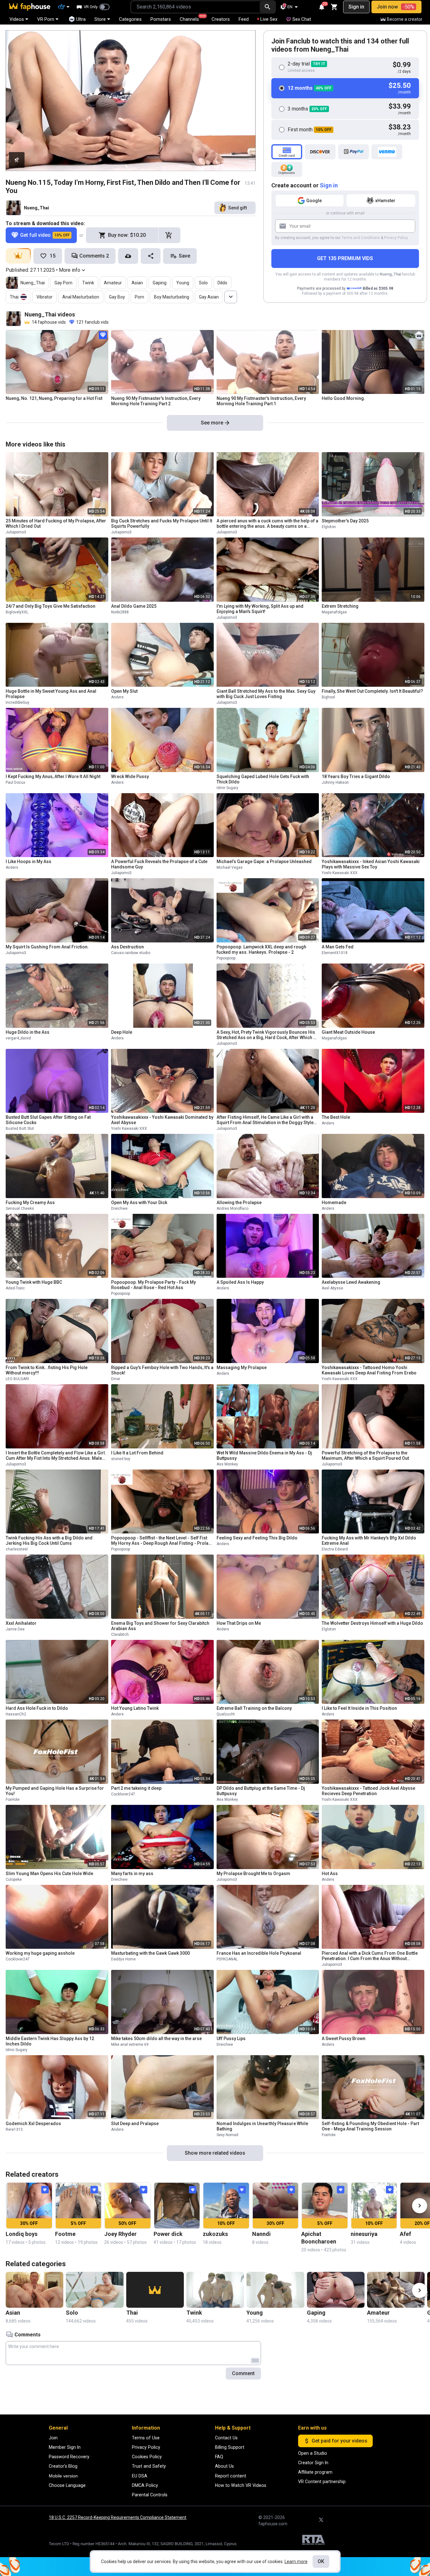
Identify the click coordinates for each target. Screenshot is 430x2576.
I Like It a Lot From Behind (137, 1453)
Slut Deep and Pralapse (135, 2124)
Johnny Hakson (335, 782)
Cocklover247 (123, 1794)
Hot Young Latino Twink (135, 1708)
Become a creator (405, 19)
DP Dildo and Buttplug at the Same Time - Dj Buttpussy (261, 1791)
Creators (221, 19)
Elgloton (329, 527)
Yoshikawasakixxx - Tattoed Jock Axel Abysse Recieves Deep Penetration (368, 1791)
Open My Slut (124, 691)
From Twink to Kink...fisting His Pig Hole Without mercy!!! (47, 1370)
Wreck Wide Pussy (130, 776)
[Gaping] (336, 2290)
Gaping (160, 283)
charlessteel (17, 1549)
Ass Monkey (227, 1464)
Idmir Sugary (227, 788)
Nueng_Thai (37, 208)
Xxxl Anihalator (21, 1623)
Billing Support (230, 2447)
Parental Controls (150, 2495)
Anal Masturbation (81, 297)
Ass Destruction (127, 947)
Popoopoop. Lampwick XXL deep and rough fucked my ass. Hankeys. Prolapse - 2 (261, 950)
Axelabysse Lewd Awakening (351, 1282)
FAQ (219, 2457)
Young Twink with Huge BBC (34, 1282)
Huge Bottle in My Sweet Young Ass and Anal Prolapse (51, 694)
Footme (65, 2234)
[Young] (275, 2290)
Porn (139, 297)
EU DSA (140, 2476)
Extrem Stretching (340, 606)
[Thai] (155, 2290)
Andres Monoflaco (232, 1208)
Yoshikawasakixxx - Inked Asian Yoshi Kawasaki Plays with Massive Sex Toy (371, 864)
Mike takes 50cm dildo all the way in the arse (156, 2039)
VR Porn (46, 19)
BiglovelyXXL (17, 612)
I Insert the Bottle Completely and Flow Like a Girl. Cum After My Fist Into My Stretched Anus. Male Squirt (56, 1456)
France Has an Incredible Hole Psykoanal (259, 1953)
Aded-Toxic (15, 1288)
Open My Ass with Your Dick (139, 1203)
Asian (137, 283)
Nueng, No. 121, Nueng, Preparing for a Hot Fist (54, 398)
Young (183, 283)
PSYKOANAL (227, 1959)
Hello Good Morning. (343, 398)
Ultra (81, 19)
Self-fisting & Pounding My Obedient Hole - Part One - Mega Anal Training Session (370, 2126)
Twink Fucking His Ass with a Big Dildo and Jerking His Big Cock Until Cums (49, 1541)
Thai (14, 297)
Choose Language (67, 2485)
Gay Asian (209, 297)
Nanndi (261, 2234)
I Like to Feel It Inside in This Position (359, 1708)
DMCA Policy (145, 2485)
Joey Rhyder (120, 2234)
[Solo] (95, 2290)
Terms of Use (146, 2438)
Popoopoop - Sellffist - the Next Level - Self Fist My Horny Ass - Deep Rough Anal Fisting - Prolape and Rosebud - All (162, 1541)
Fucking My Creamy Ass (30, 1203)
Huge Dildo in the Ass (28, 1032)
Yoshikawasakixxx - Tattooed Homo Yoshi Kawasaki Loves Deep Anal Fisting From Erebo (369, 1370)
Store (100, 19)
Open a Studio (313, 2453)
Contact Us (226, 2438)
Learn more (296, 2562)
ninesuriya (364, 2234)
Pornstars (161, 19)
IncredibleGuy (17, 702)
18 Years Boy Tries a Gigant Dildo (356, 776)
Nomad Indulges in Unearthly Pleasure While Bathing (262, 2126)
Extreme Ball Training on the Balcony (254, 1708)
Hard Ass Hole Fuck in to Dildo (37, 1708)
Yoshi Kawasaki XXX (340, 873)
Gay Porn (63, 283)
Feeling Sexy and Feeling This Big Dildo (257, 1538)
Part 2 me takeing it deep (136, 1788)
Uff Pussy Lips (231, 2039)
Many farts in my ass (132, 1874)
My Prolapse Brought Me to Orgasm (253, 1874)
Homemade (334, 1203)
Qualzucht (226, 1714)
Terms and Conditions (361, 238)
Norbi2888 (120, 612)
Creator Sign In (313, 2463)
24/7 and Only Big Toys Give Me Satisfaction (51, 606)
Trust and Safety (149, 2466)
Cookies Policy (147, 2457)
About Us (224, 2466)
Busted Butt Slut (20, 1129)
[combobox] (195, 7)
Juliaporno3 (16, 532)
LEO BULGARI (17, 1379)
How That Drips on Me (239, 1623)
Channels (192, 18)
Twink (88, 283)
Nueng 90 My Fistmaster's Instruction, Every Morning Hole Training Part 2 (156, 401)
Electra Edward (335, 1549)
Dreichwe (119, 1208)
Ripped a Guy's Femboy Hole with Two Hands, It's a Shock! (162, 1370)
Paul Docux (15, 782)
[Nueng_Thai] (14, 208)
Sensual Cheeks (20, 1208)
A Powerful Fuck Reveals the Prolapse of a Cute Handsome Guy (159, 864)
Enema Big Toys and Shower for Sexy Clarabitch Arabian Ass (160, 1626)
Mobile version (63, 2476)
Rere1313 (14, 2130)
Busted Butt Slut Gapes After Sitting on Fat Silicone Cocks (48, 1120)
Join (53, 2438)
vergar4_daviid (18, 1038)
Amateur (113, 283)
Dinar (116, 1379)
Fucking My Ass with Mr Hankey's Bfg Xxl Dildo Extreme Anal (369, 1541)
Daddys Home (123, 1959)
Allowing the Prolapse (239, 1203)
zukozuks (215, 2234)
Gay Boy (117, 297)
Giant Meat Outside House (348, 1032)
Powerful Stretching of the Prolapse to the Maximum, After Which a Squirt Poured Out (365, 1456)
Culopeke (14, 1879)
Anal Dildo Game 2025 (134, 606)
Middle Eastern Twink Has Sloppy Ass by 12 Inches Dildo (50, 2041)
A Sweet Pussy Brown (344, 2039)
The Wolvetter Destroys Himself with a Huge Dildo (372, 1623)
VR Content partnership (322, 2482)
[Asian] (34, 2290)
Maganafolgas (334, 612)
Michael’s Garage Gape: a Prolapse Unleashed (264, 862)
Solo (203, 283)
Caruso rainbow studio (131, 953)
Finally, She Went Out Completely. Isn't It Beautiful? (372, 691)
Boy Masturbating (172, 297)
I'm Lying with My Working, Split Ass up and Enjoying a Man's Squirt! (260, 609)
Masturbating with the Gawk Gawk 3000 (150, 1953)
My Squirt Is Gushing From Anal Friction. (47, 947)
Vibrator (45, 297)
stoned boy (121, 1459)
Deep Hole (122, 1032)
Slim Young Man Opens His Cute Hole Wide (49, 1874)
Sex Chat (302, 19)
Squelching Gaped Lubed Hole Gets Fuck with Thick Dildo (263, 779)
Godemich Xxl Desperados (33, 2124)
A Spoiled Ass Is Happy (240, 1282)
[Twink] (215, 2290)
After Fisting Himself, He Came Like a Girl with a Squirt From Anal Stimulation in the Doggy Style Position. (265, 1120)
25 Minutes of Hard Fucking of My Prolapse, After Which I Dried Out (56, 523)
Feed (244, 19)
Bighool (328, 697)
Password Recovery (69, 2457)
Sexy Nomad (227, 2135)
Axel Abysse (332, 1288)
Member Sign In (65, 2447)
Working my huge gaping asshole (40, 1953)
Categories (130, 19)
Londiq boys (22, 2234)
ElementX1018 (335, 953)
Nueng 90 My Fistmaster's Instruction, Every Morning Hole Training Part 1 (261, 401)
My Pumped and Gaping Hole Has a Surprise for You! (55, 1791)
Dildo (222, 283)
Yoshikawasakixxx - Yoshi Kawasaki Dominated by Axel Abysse (162, 1120)
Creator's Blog (63, 2466)
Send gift (238, 208)
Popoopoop (226, 958)
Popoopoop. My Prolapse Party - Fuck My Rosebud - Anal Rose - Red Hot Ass (153, 1285)
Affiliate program (315, 2472)
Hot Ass (330, 1874)
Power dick (168, 2234)
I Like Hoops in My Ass (28, 862)
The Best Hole (336, 1117)
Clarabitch (120, 1635)
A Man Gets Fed (338, 947)
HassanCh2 (16, 1714)
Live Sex (269, 19)
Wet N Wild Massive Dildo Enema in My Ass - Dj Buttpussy (264, 1456)
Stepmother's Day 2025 (345, 521)
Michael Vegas (230, 867)
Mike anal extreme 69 (130, 2044)
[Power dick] (177, 2206)
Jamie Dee (15, 1629)
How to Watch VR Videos (241, 2485)
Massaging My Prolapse (242, 1368)
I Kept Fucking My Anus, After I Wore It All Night (53, 776)
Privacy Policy (396, 238)
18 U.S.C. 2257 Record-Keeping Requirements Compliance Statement (118, 2517)
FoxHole (13, 1800)
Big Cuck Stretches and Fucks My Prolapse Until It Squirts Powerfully (162, 523)
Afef (405, 2234)
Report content (231, 2476)
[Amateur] (396, 2290)
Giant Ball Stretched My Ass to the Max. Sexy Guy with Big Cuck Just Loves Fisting (266, 694)
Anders (117, 697)
